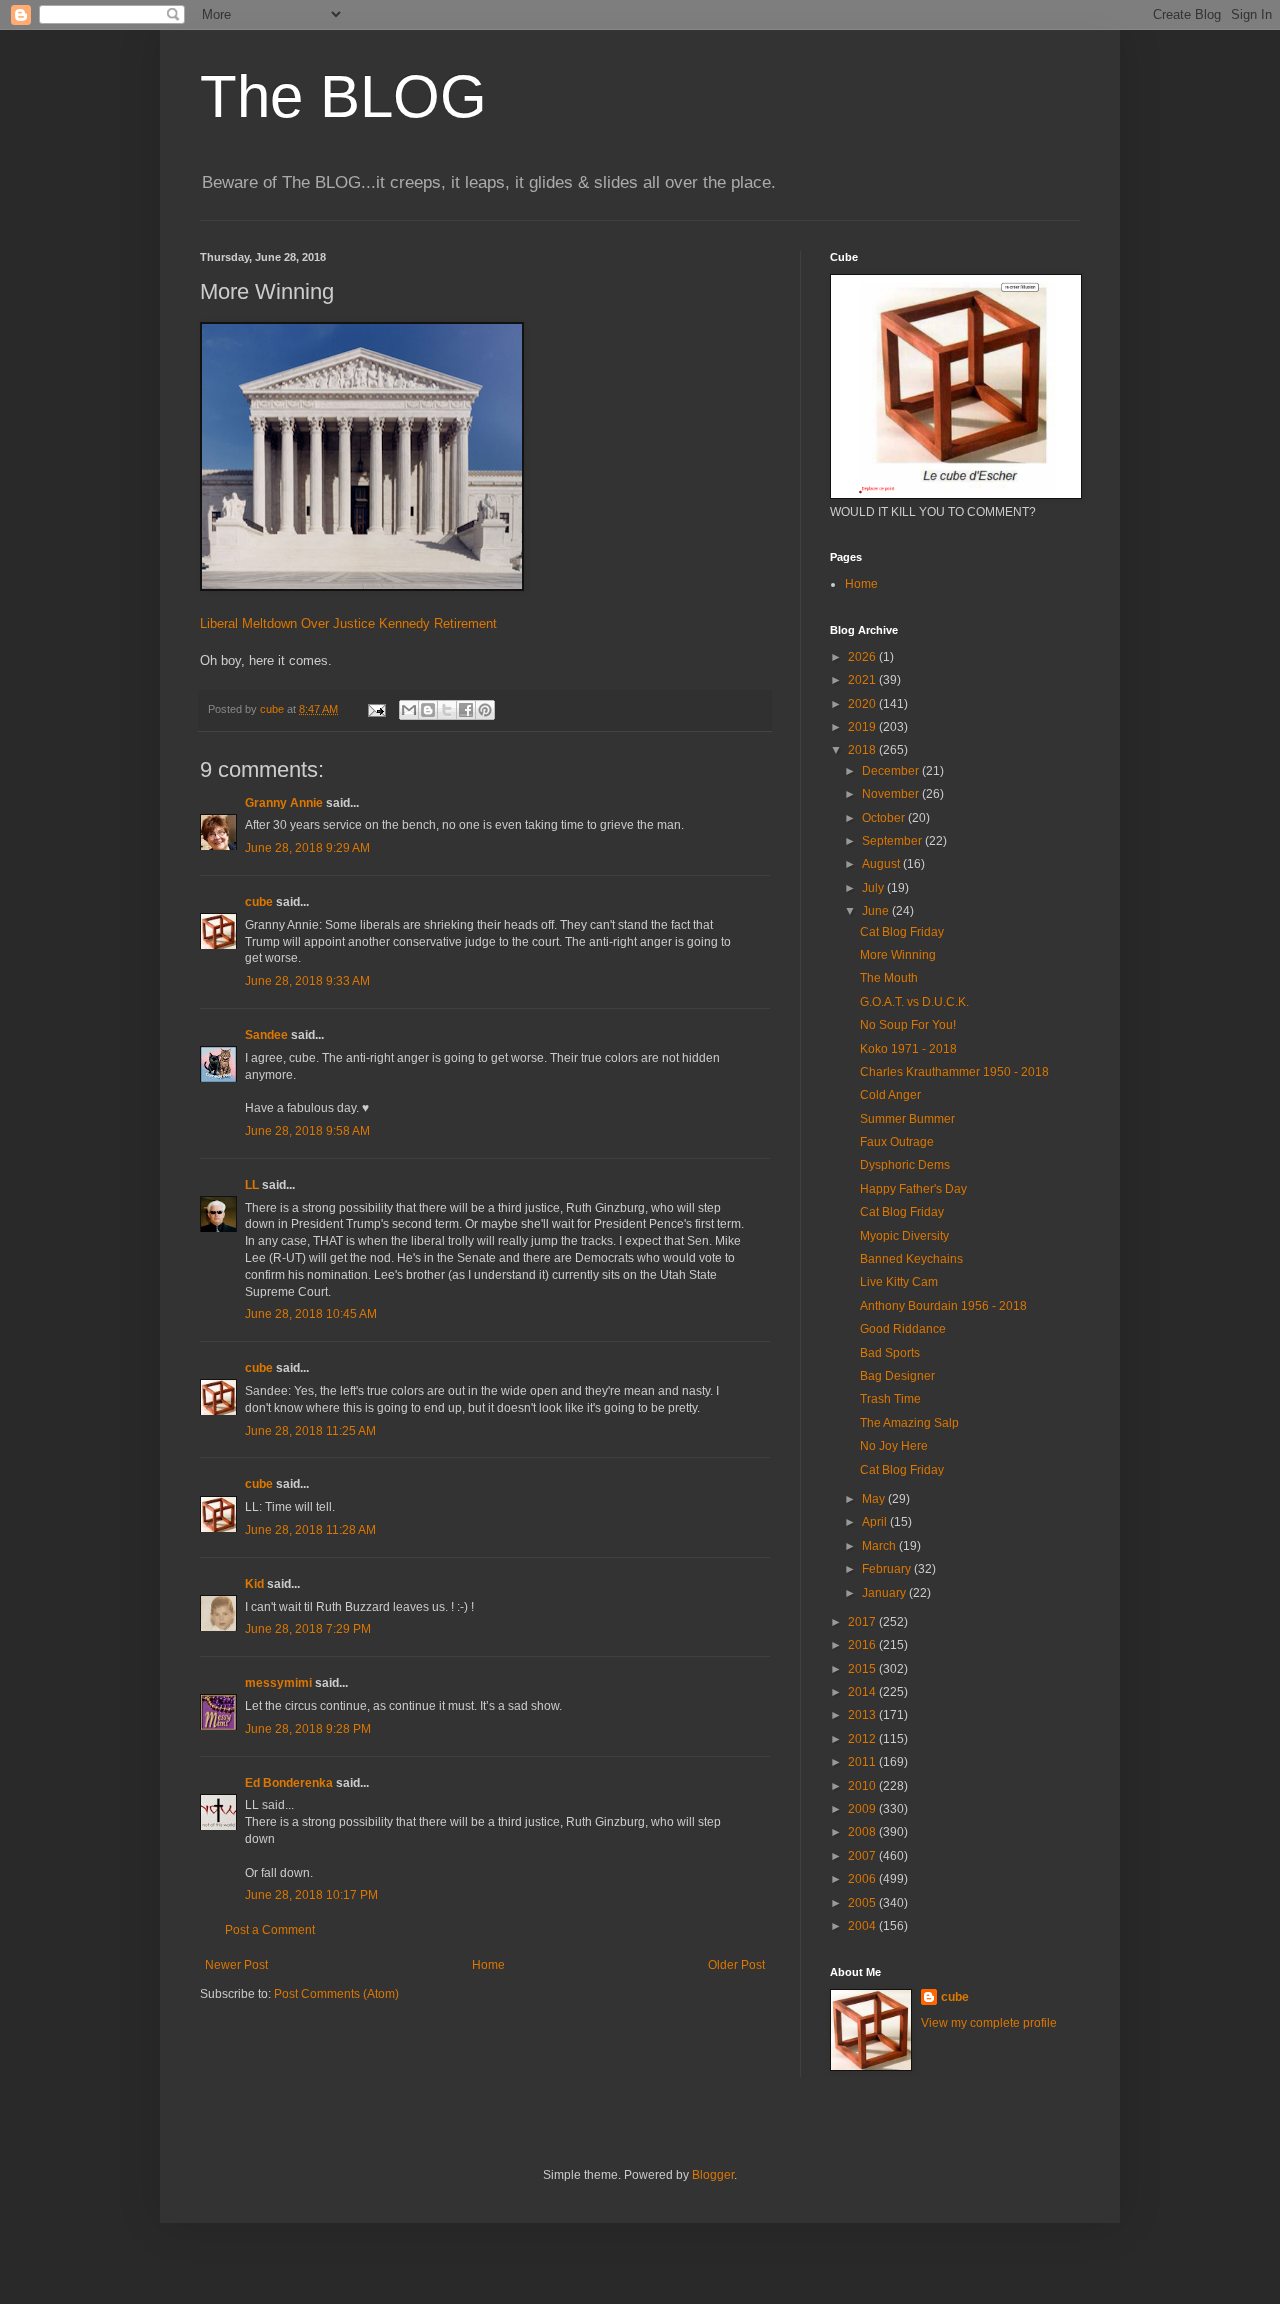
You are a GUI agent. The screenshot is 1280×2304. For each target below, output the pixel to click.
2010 (863, 1786)
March (880, 1546)
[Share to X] (447, 710)
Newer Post (236, 1965)
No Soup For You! (908, 1025)
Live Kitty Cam (899, 1282)
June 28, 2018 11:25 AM (310, 1431)
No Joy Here (894, 1446)
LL (252, 1185)
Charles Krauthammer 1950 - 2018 (954, 1072)
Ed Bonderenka (289, 1783)
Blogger (713, 2175)
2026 (863, 657)
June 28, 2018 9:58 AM (307, 1131)
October (885, 818)
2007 (863, 1856)
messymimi (278, 1683)
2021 (863, 680)
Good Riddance (903, 1329)
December (892, 771)
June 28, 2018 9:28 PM (308, 1729)
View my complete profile (989, 2023)
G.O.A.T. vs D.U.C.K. (914, 1002)
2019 (863, 727)
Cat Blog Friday (902, 932)
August (882, 864)
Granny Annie (284, 803)
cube (259, 902)
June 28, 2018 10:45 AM (311, 1314)
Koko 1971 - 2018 (908, 1049)
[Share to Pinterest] (485, 710)
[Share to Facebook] (466, 710)
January (885, 1593)
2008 (863, 1832)
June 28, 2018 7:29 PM (308, 1629)
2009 (863, 1809)
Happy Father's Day (913, 1189)
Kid (254, 1584)
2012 (863, 1739)
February (888, 1569)
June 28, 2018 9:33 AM (307, 981)
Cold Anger (890, 1095)
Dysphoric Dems (905, 1165)
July (874, 888)
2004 (863, 1926)
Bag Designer (897, 1376)
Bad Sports (890, 1353)
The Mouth (889, 978)
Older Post (736, 1965)
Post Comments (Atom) (336, 1994)
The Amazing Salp (909, 1423)
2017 (863, 1622)
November (892, 794)
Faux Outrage (897, 1142)
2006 (863, 1879)
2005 (863, 1903)
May (875, 1499)
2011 (863, 1762)
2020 (863, 704)
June (877, 911)
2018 (863, 750)
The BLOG (343, 96)
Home (488, 1965)
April (876, 1522)
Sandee (266, 1035)
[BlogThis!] (428, 710)
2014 (863, 1692)
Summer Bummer (907, 1119)
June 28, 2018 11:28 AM (310, 1530)
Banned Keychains (911, 1259)
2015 (863, 1669)
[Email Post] (376, 709)
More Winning (898, 955)
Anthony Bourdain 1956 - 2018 (943, 1306)
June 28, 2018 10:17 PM (311, 1895)
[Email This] (409, 710)
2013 (863, 1715)
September (893, 841)
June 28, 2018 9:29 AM (307, 848)
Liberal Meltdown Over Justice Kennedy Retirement (348, 623)
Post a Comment (270, 1930)
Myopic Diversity (904, 1236)
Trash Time (890, 1399)
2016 (863, 1645)
